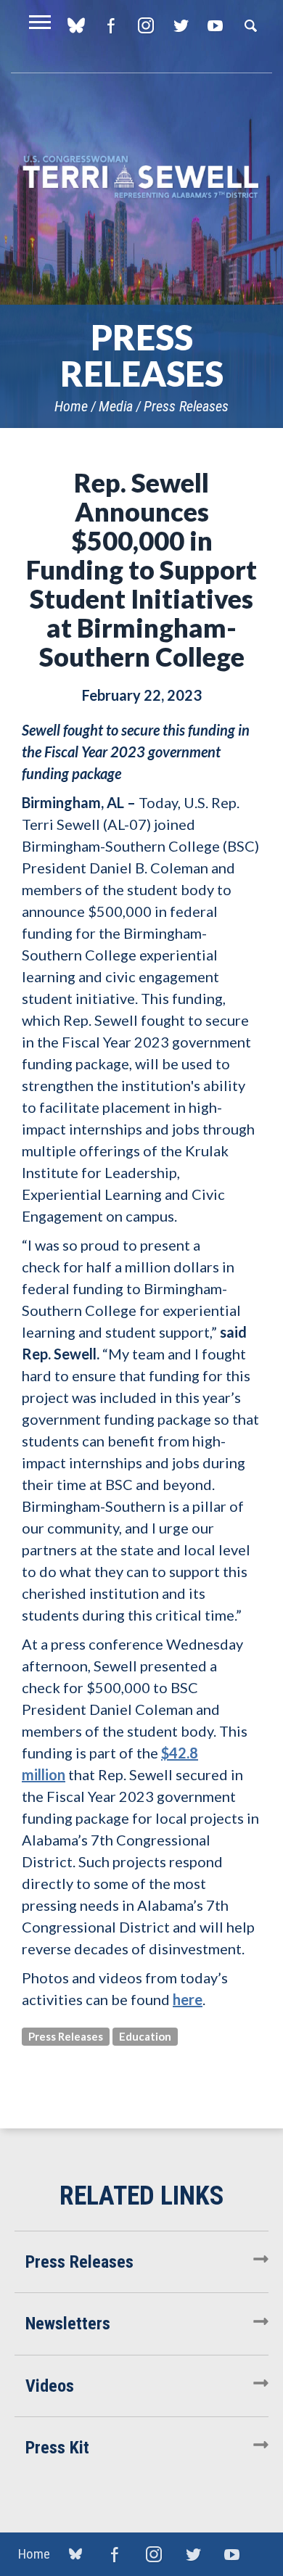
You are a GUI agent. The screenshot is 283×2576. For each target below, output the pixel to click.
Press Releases (186, 406)
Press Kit (57, 2448)
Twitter (180, 25)
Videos (50, 2386)
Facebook (111, 25)
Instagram (145, 25)
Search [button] (250, 25)
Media (116, 406)
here (188, 1999)
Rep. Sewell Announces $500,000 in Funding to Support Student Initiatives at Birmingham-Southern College (141, 569)
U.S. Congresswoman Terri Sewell (141, 177)
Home (71, 406)
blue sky (76, 25)
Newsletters (68, 2324)
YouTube (215, 25)
